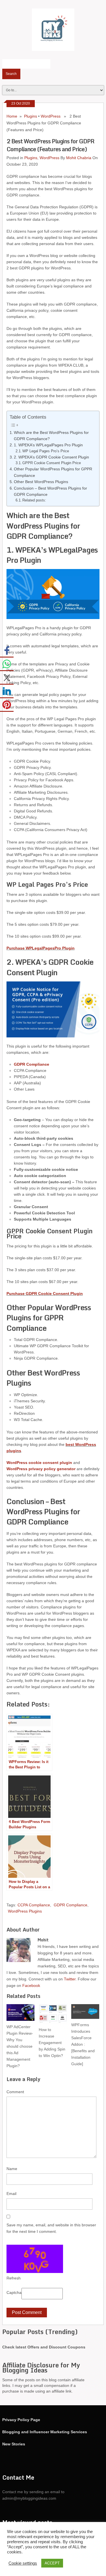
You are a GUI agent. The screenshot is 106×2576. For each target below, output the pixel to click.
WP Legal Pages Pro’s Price (46, 451)
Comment (15, 2092)
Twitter (70, 1979)
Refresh (14, 2278)
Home (12, 116)
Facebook (31, 1985)
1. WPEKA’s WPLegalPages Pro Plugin (48, 445)
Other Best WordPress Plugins (41, 482)
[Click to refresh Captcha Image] (35, 2259)
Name (12, 2169)
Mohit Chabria (79, 158)
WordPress (51, 116)
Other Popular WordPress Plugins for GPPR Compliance (53, 472)
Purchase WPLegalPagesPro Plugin (41, 948)
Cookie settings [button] (23, 2563)
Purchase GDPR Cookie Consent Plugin (45, 1294)
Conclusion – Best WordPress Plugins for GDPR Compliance (50, 491)
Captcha (14, 2292)
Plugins (31, 116)
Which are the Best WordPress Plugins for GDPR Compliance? (51, 436)
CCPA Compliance (34, 1905)
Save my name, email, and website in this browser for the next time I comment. (51, 2228)
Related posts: (34, 500)
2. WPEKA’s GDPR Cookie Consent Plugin (51, 457)
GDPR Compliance (71, 1905)
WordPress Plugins (25, 1911)
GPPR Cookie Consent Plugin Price (52, 463)
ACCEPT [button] (52, 2563)
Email (11, 2194)
